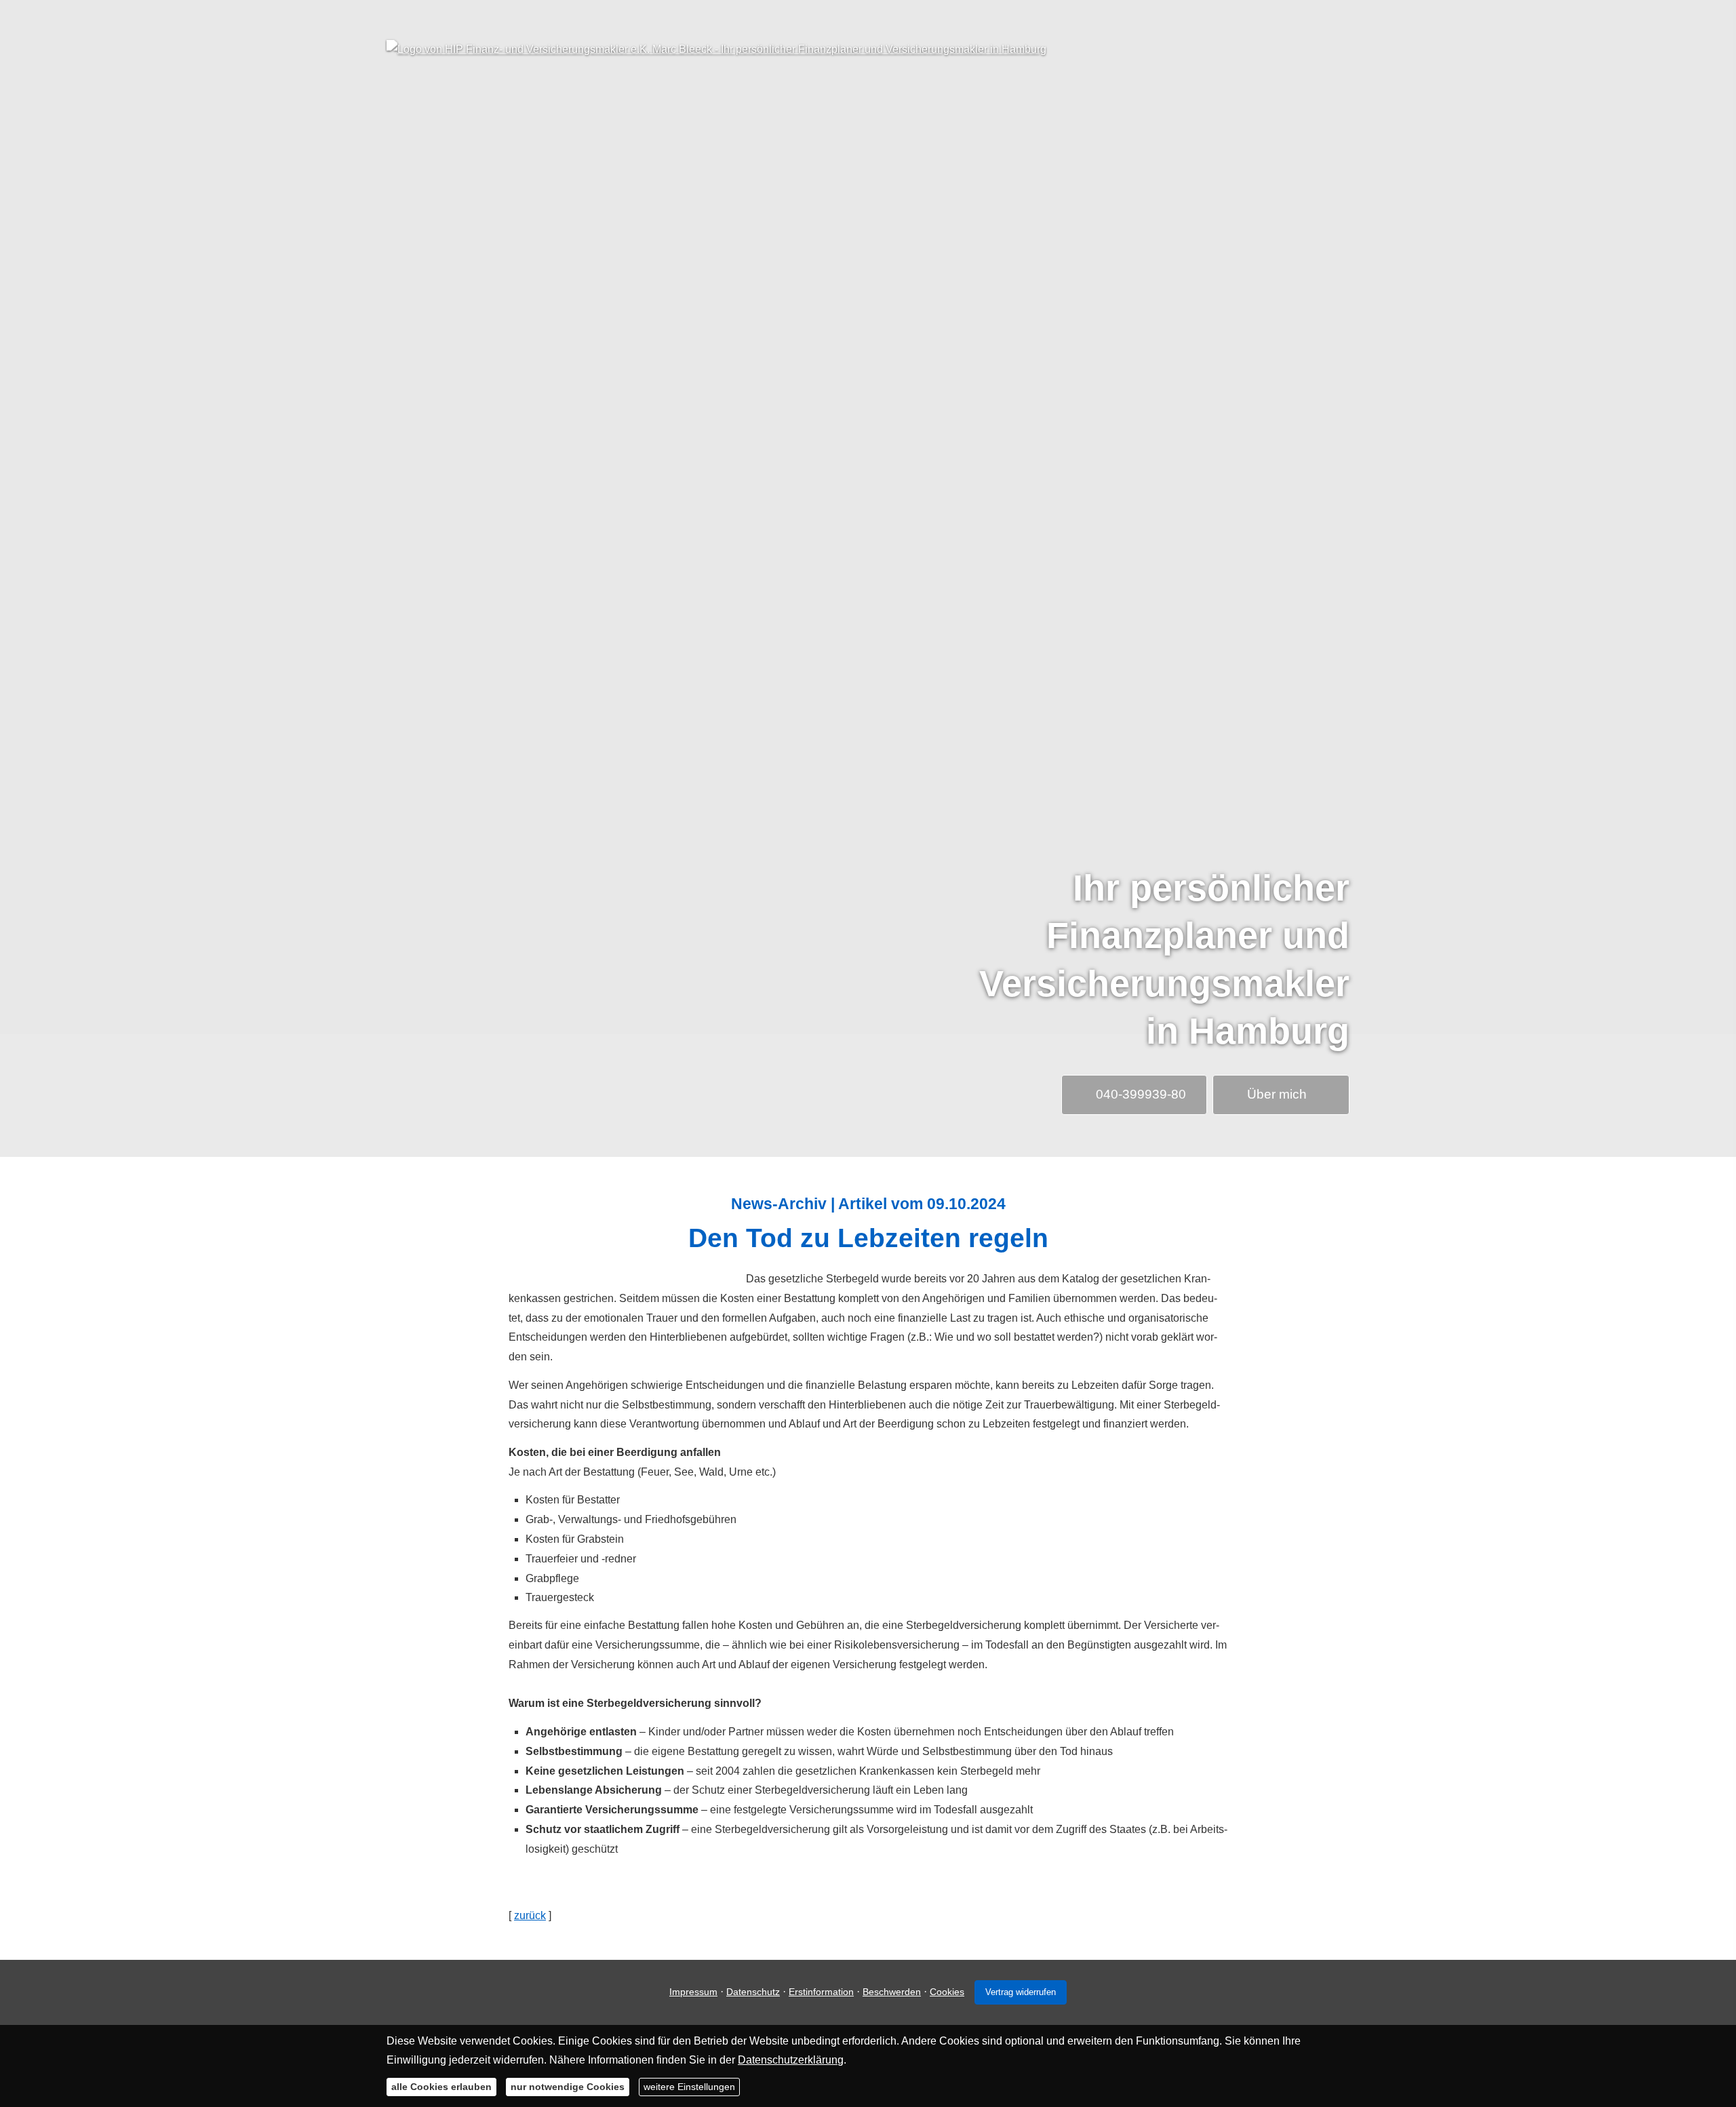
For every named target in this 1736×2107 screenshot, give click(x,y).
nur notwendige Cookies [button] (568, 2087)
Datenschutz (753, 1992)
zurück (530, 1915)
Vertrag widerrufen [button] (1021, 1992)
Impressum (693, 1992)
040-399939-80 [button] (1141, 1094)
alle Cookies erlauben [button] (441, 2087)
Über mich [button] (1277, 1094)
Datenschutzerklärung (791, 2060)
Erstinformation (821, 1992)
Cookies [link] (947, 1992)
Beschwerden (892, 1992)
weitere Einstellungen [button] (689, 2087)
